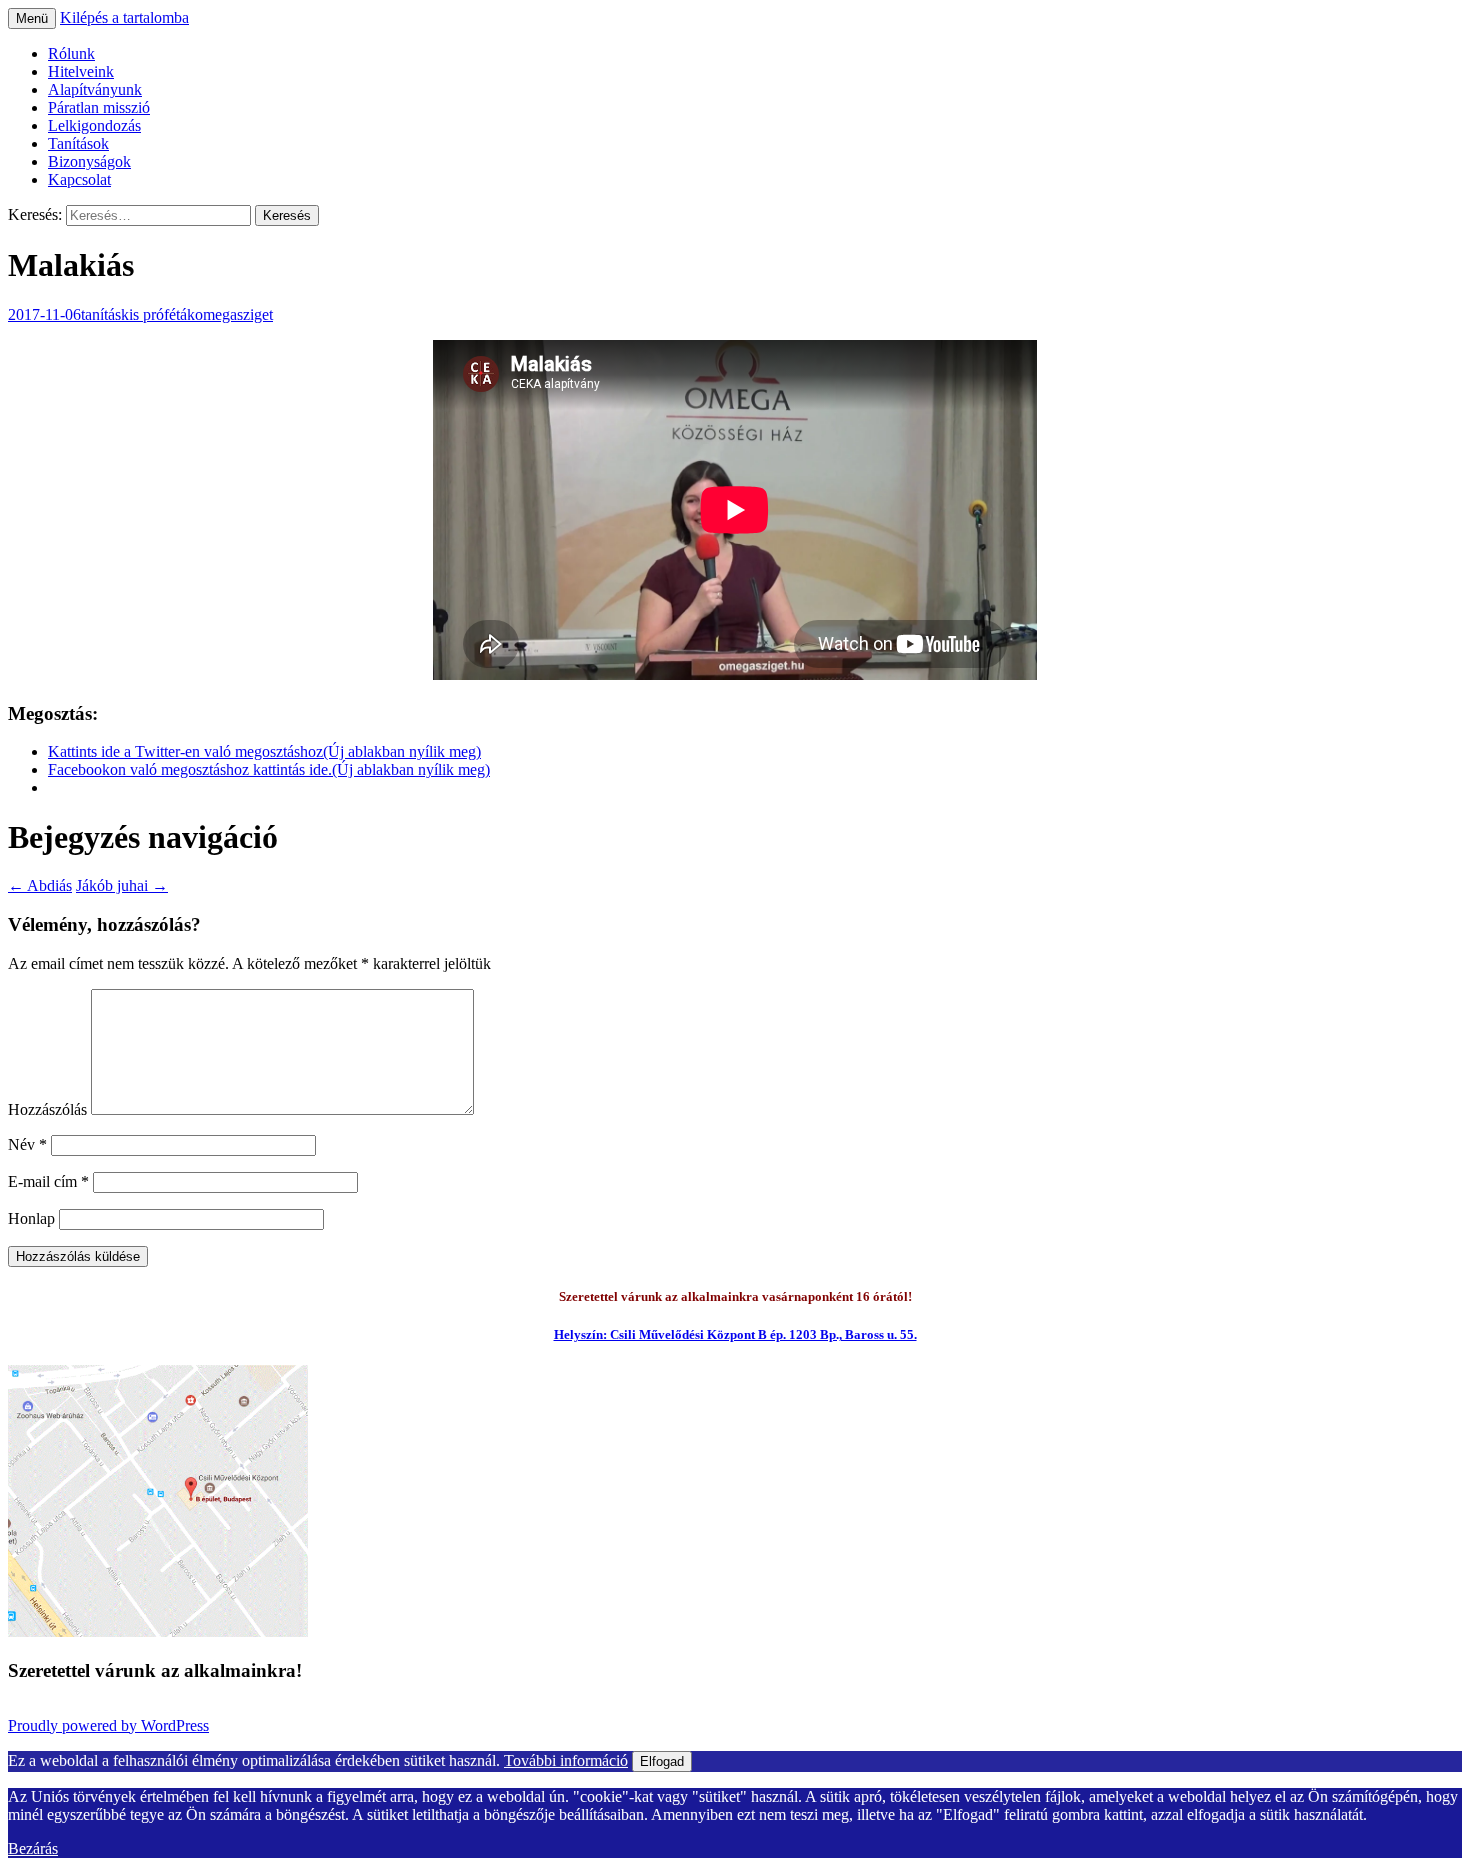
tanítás (101, 314)
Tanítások (78, 143)
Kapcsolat (79, 179)
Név (27, 1144)
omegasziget (234, 314)
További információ (566, 1760)
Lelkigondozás (94, 125)
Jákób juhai (122, 885)
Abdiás (40, 885)
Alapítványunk (95, 89)
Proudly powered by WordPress (108, 1725)
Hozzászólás (47, 1109)
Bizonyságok (89, 161)
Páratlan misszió (99, 107)
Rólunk (71, 53)
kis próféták (158, 314)
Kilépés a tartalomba (124, 17)
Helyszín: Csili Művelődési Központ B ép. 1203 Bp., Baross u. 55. (735, 1334)
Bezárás (33, 1848)
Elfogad (662, 1761)
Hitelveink (81, 71)
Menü (32, 18)
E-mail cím (48, 1181)
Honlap (31, 1218)
